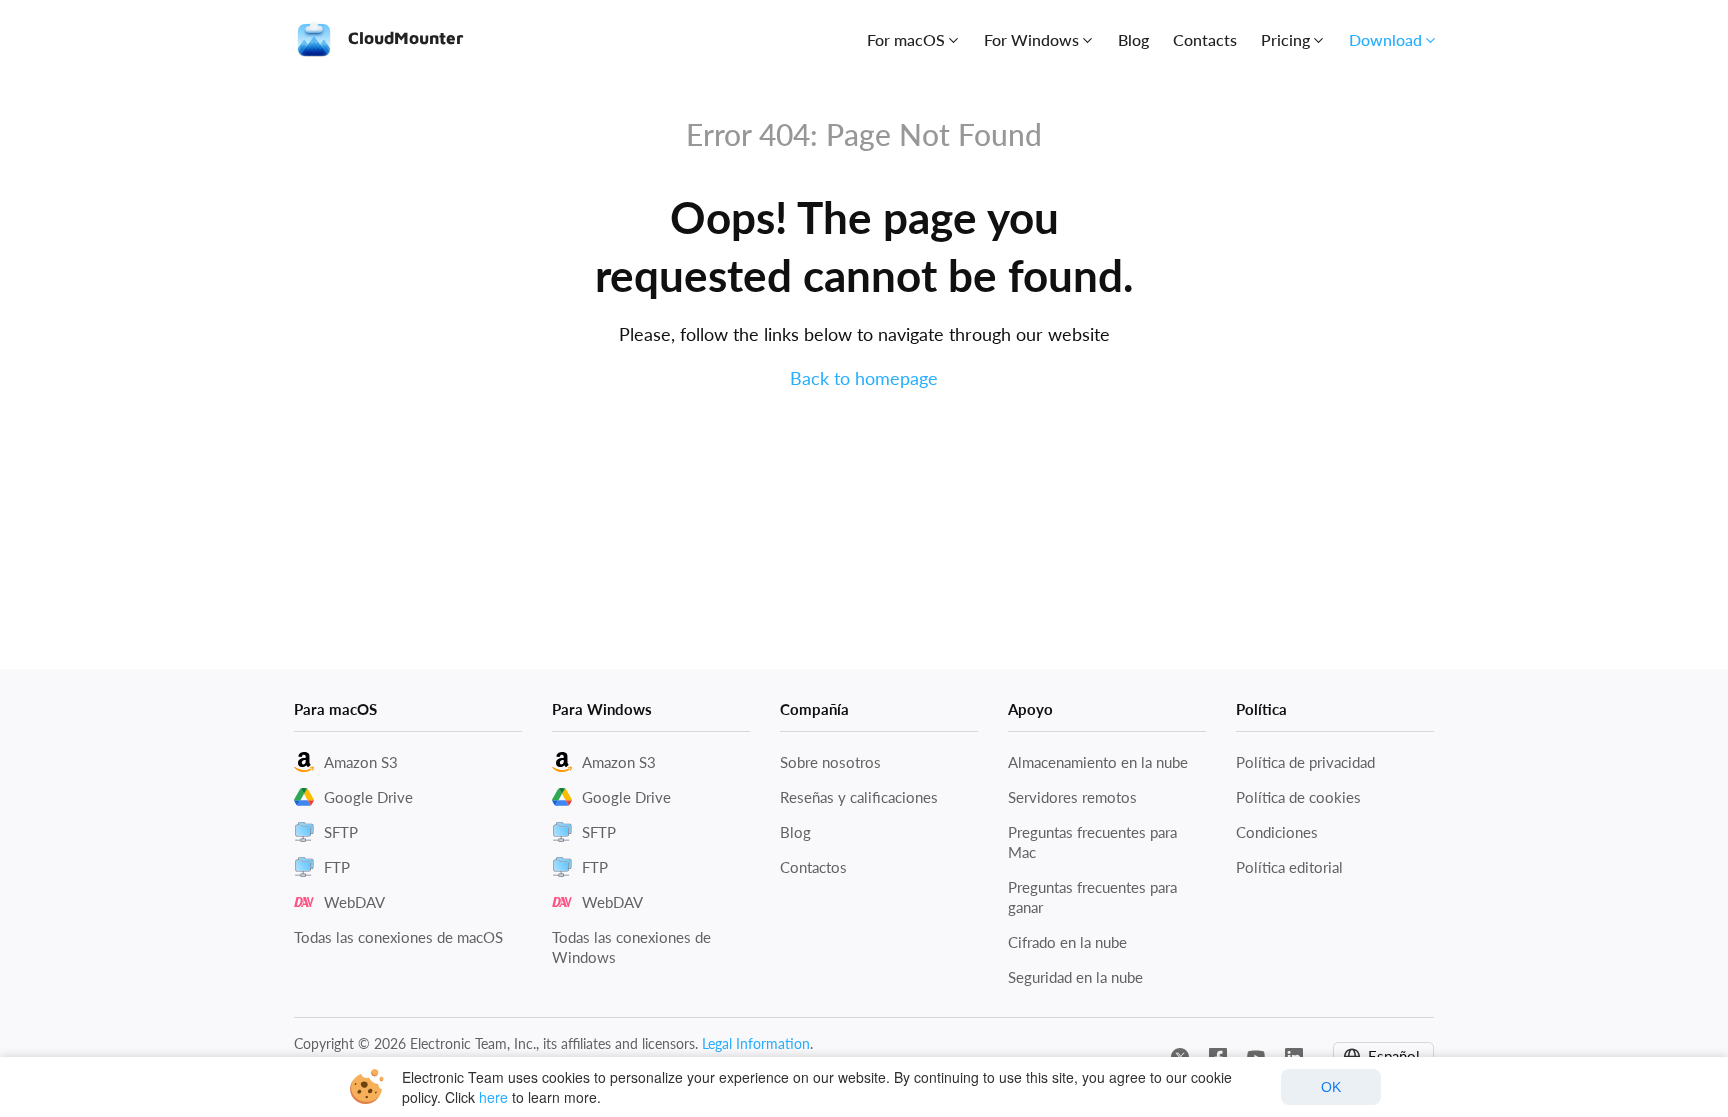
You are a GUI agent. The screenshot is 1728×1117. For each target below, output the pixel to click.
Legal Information (756, 1043)
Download (1385, 39)
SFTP (341, 832)
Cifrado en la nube (1067, 942)
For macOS (906, 39)
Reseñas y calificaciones (859, 797)
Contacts (1205, 39)
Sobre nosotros (830, 762)
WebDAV (354, 902)
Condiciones (1277, 832)
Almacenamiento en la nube (1098, 762)
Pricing (1285, 39)
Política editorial (1289, 867)
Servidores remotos (1072, 797)
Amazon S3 (361, 762)
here (493, 1097)
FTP (337, 867)
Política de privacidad (1305, 762)
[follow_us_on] (1180, 1055)
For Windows (1031, 39)
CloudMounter (403, 38)
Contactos (813, 867)
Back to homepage (864, 378)
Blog (1133, 39)
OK (1331, 1087)
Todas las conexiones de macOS (398, 937)
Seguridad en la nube (1075, 977)
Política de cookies (1298, 797)
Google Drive (368, 797)
